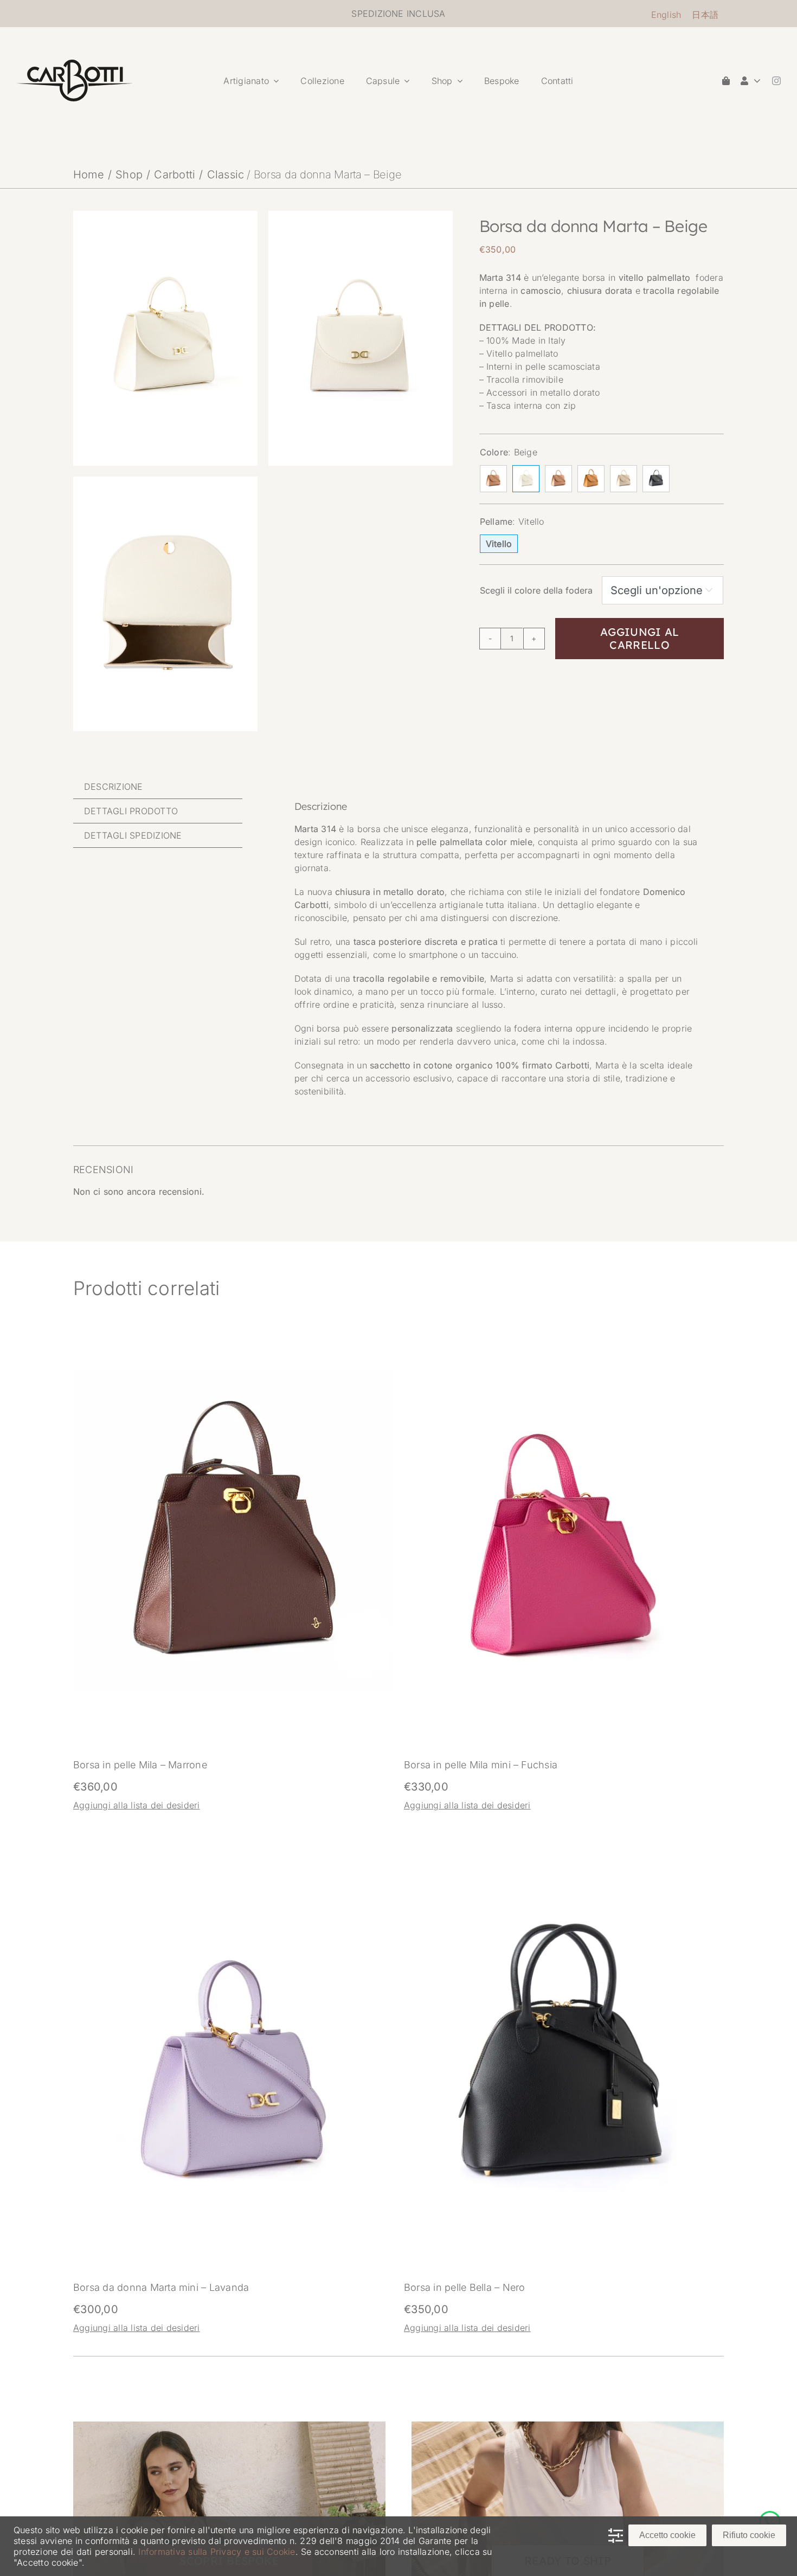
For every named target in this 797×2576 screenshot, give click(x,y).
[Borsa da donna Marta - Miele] (591, 479)
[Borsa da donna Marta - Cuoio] (493, 479)
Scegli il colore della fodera (536, 590)
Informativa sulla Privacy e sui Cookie (217, 2552)
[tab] (158, 787)
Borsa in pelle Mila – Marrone (140, 1765)
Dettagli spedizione (133, 835)
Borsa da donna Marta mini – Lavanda (161, 2287)
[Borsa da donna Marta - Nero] (656, 479)
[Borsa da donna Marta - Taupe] (624, 479)
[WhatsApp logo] (770, 2515)
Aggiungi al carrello (639, 638)
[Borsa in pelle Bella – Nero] (564, 1901)
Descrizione (114, 787)
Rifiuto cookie (749, 2535)
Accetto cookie (667, 2535)
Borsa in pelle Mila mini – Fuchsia (481, 1765)
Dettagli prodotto (131, 811)
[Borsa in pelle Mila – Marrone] (233, 1377)
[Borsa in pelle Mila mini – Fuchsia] (564, 1377)
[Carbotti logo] (75, 64)
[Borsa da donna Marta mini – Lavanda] (233, 1901)
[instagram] (776, 81)
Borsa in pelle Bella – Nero (464, 2287)
